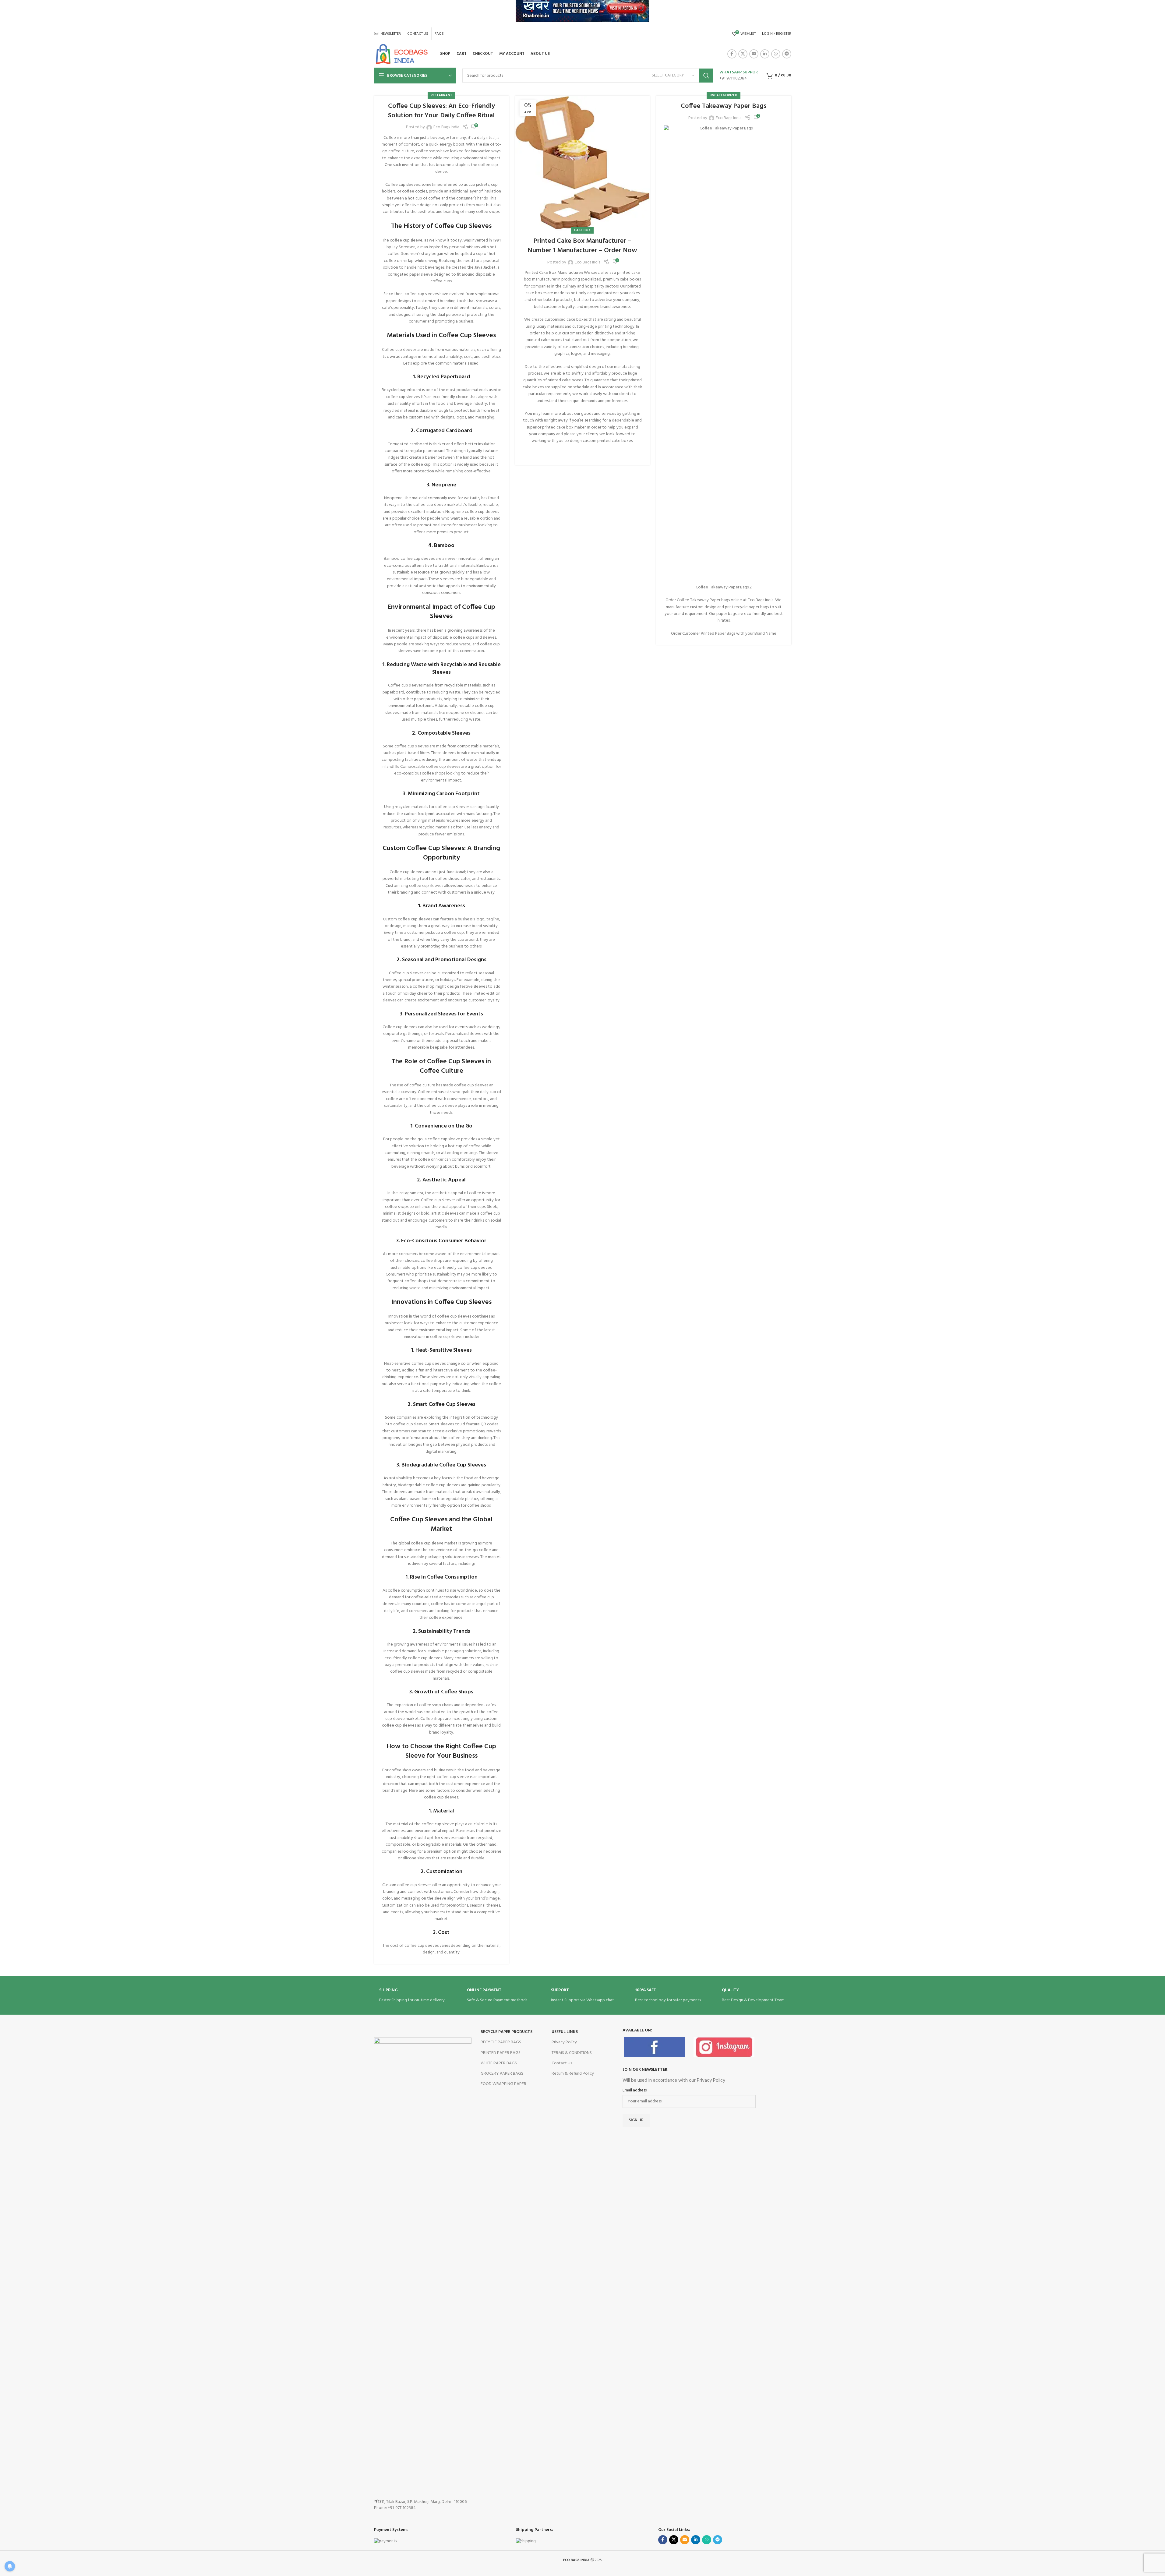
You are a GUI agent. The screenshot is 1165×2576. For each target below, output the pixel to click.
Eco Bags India (446, 127)
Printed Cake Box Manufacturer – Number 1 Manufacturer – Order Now (582, 246)
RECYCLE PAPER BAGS (501, 2042)
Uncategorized (724, 95)
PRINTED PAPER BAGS (501, 2053)
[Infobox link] (740, 76)
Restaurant (441, 95)
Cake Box (582, 230)
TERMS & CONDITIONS (572, 2053)
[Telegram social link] (787, 54)
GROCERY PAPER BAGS (502, 2074)
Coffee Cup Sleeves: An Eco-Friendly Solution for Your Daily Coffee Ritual (441, 111)
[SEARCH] (706, 76)
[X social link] (743, 54)
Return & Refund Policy (573, 2074)
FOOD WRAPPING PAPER (503, 2084)
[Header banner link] (582, 14)
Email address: (635, 2091)
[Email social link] (754, 54)
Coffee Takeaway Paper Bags (724, 106)
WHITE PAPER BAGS (499, 2063)
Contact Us (562, 2063)
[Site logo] (402, 54)
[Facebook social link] (732, 54)
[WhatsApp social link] (776, 54)
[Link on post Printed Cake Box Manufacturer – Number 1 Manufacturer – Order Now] (582, 163)
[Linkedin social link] (765, 54)
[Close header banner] (1157, 14)
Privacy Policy (564, 2042)
